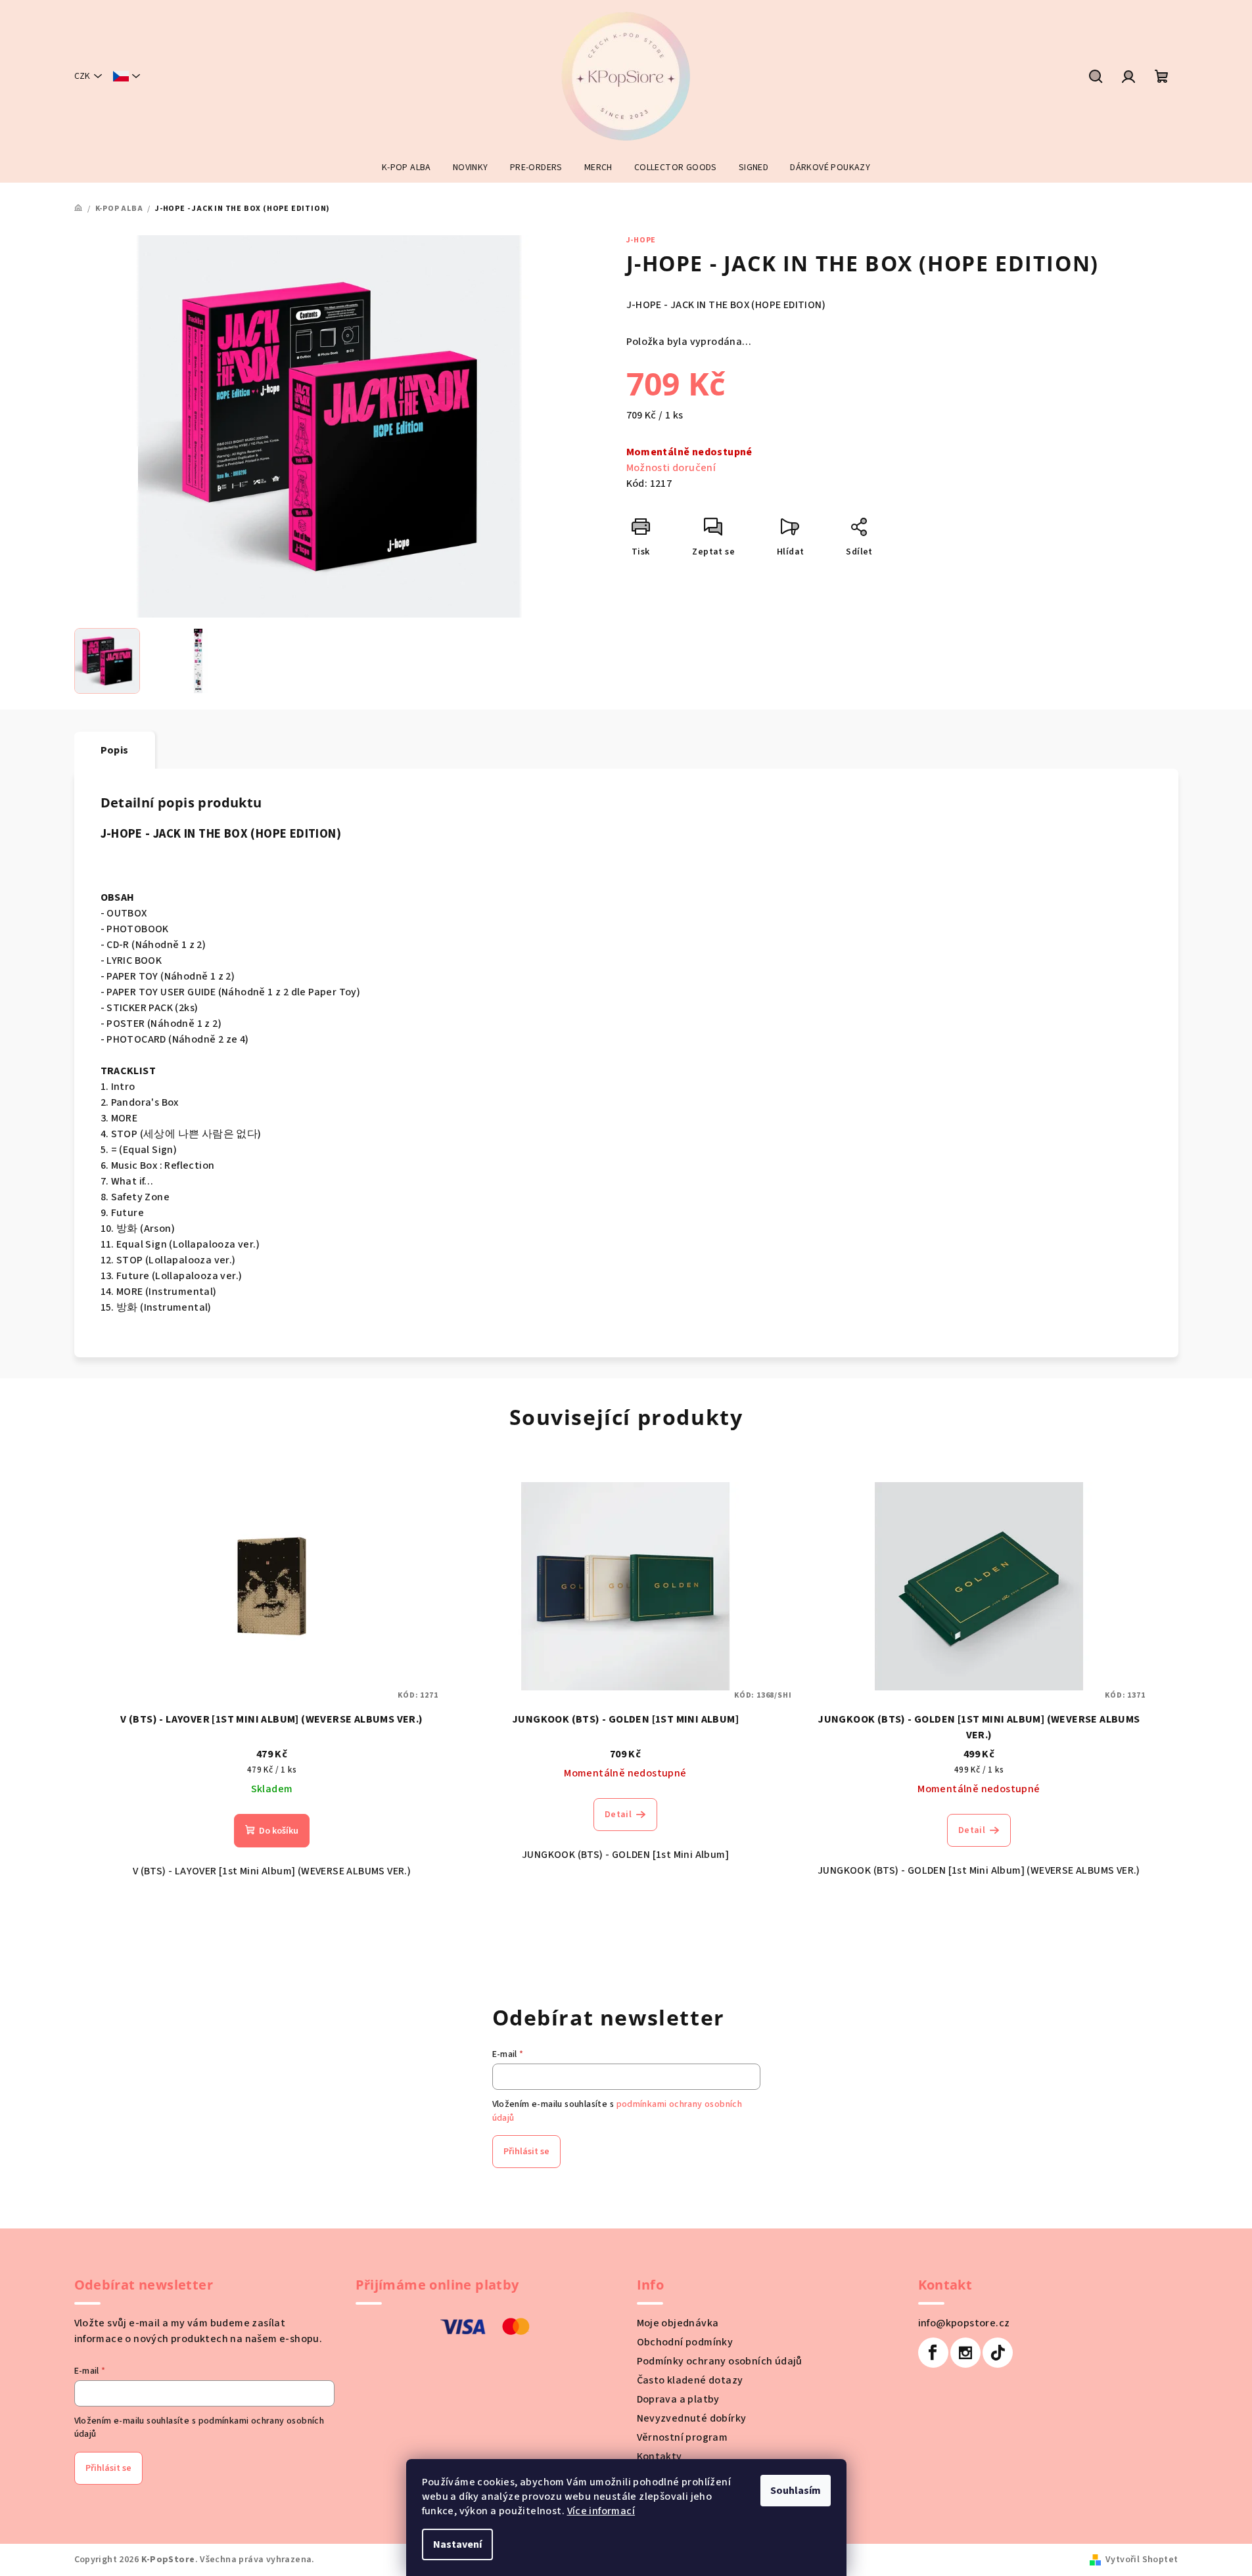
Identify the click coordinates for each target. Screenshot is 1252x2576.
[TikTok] (998, 2353)
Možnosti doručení (671, 468)
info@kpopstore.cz (964, 2323)
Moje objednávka (678, 2323)
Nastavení (457, 2544)
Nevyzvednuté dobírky (692, 2418)
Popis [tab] (115, 750)
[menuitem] (406, 168)
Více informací (601, 2511)
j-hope (641, 240)
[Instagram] (965, 2353)
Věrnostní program (683, 2437)
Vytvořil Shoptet (1142, 2560)
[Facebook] (933, 2353)
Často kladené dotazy (690, 2380)
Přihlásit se (526, 2152)
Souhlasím (796, 2491)
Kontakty (660, 2456)
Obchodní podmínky (685, 2342)
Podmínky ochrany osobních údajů (720, 2361)
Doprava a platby (678, 2399)
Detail (618, 1815)
